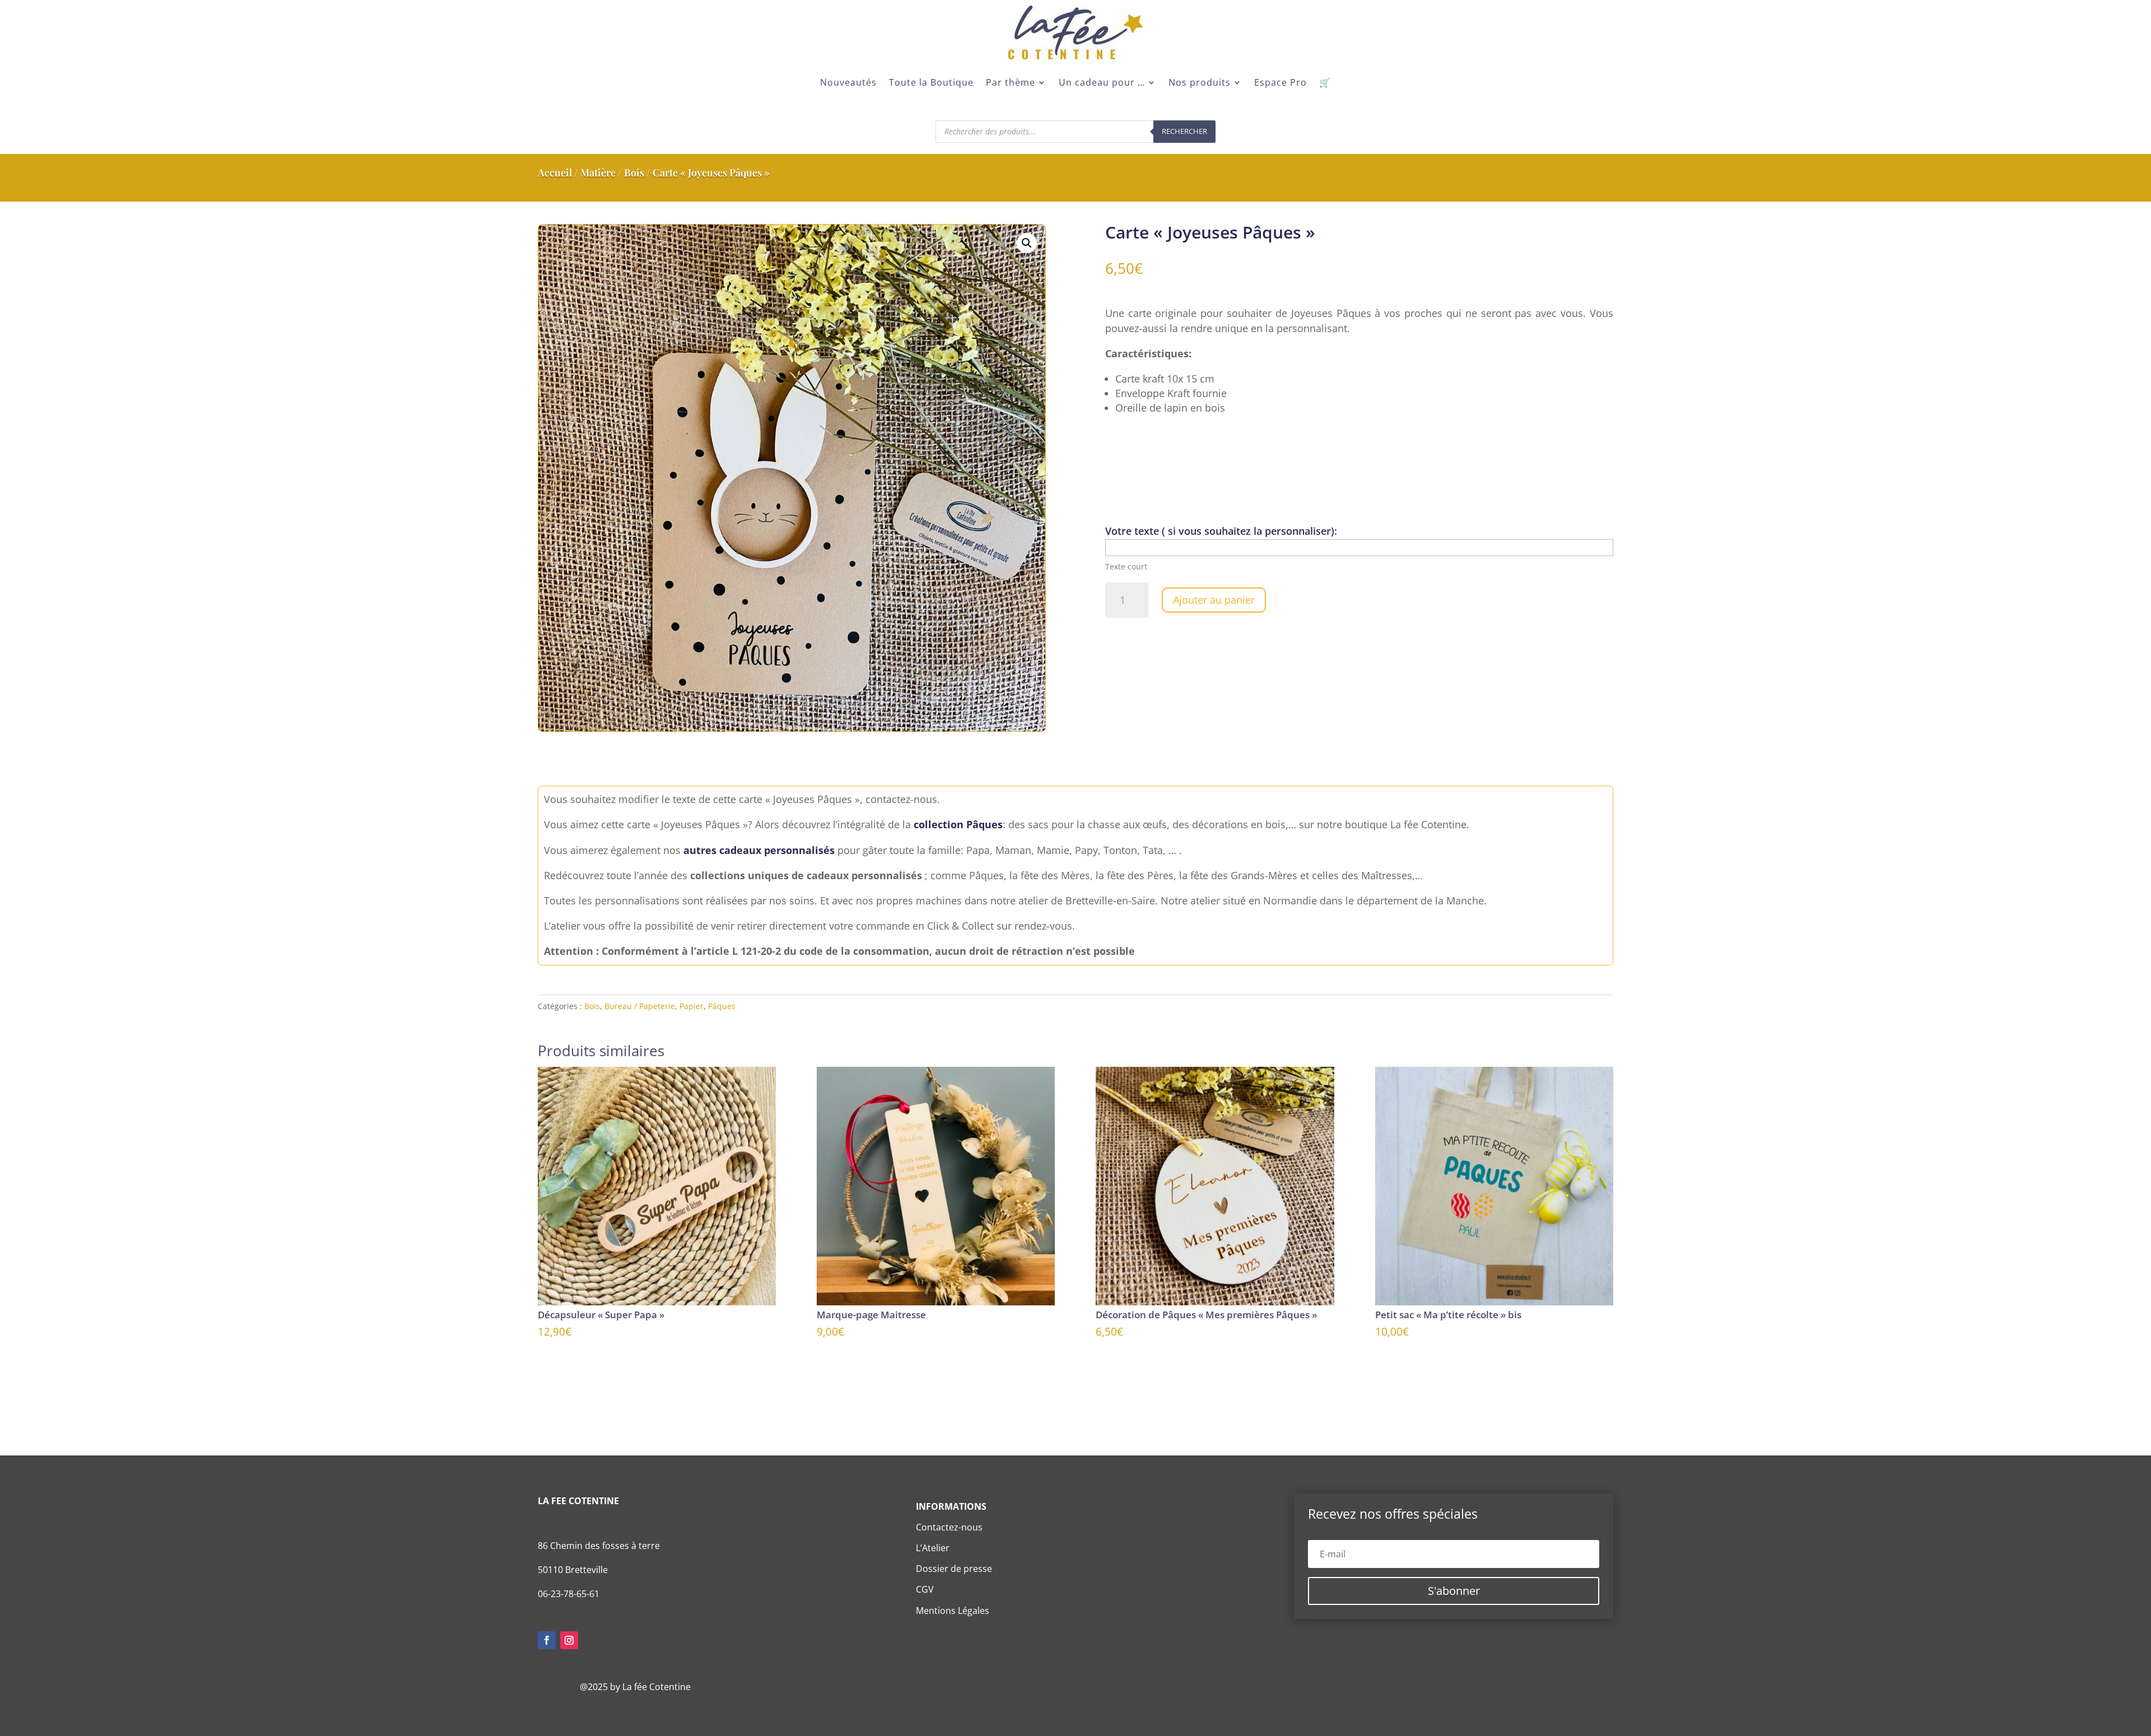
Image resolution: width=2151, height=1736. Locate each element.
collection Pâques (958, 824)
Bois (634, 172)
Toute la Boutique (931, 83)
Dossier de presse (954, 1569)
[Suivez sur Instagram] (569, 1640)
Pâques (722, 1006)
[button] (1027, 243)
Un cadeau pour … (1102, 83)
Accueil (555, 172)
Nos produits (1200, 83)
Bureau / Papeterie (640, 1006)
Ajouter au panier (1214, 600)
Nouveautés (848, 83)
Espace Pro (1281, 83)
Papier (692, 1006)
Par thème (1011, 83)
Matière (598, 172)
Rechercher (1184, 131)
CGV (925, 1589)
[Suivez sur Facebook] (547, 1640)
